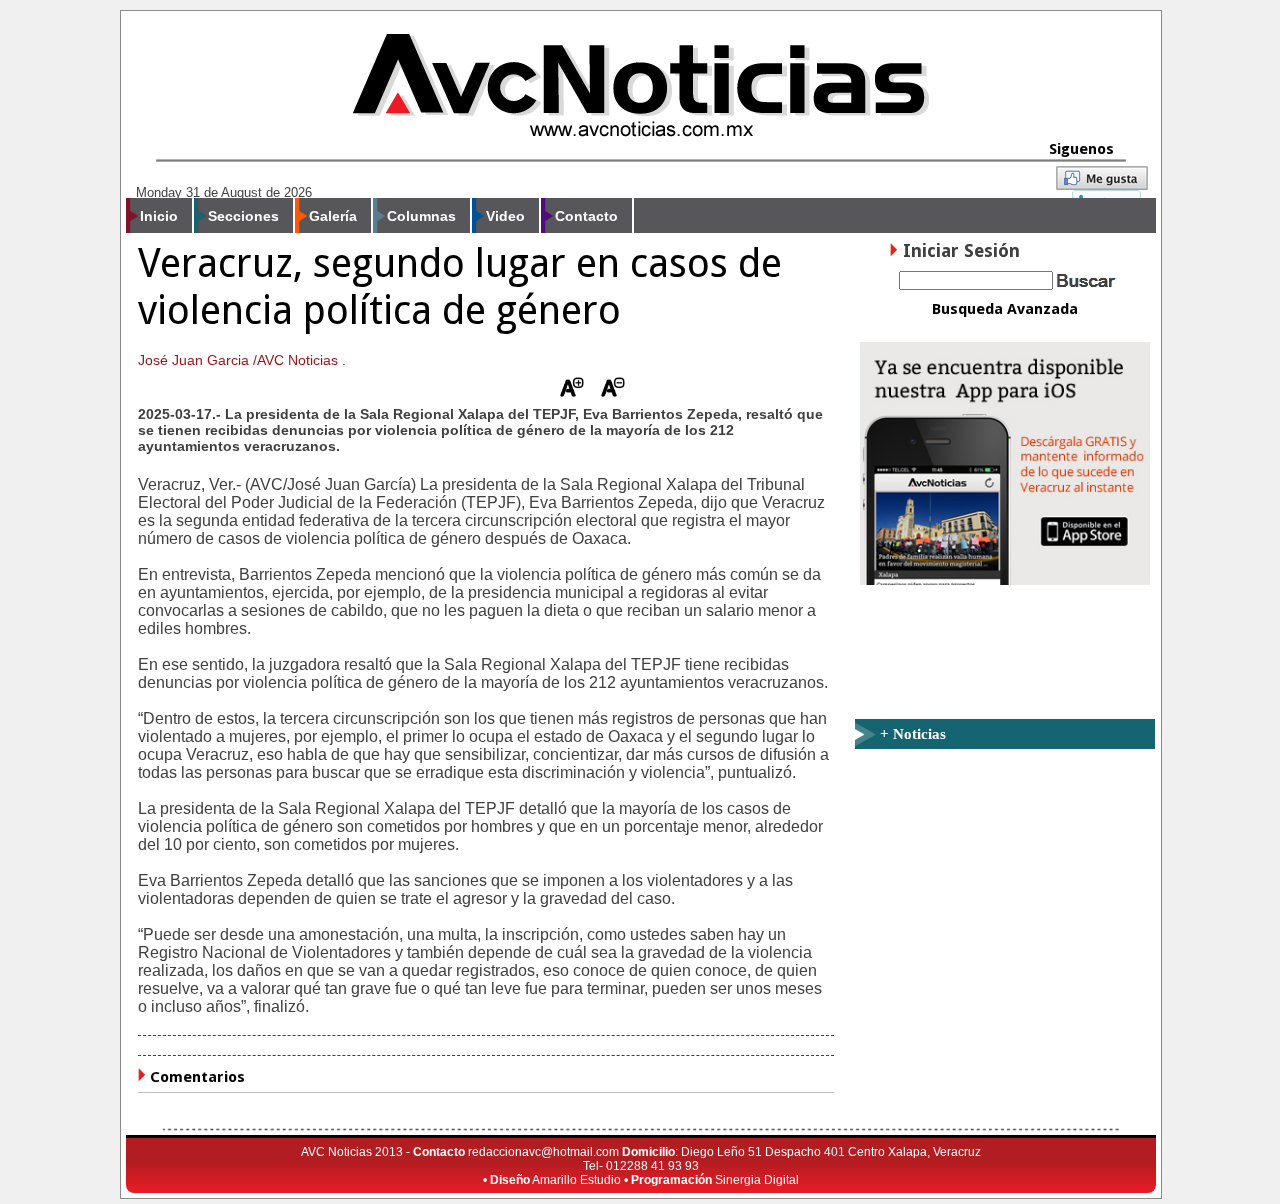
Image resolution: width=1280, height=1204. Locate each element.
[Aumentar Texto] (572, 392)
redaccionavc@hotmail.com (543, 1152)
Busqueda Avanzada (1005, 309)
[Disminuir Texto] (613, 392)
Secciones (243, 216)
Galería (333, 216)
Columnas (421, 216)
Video (505, 216)
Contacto (586, 216)
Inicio (159, 216)
